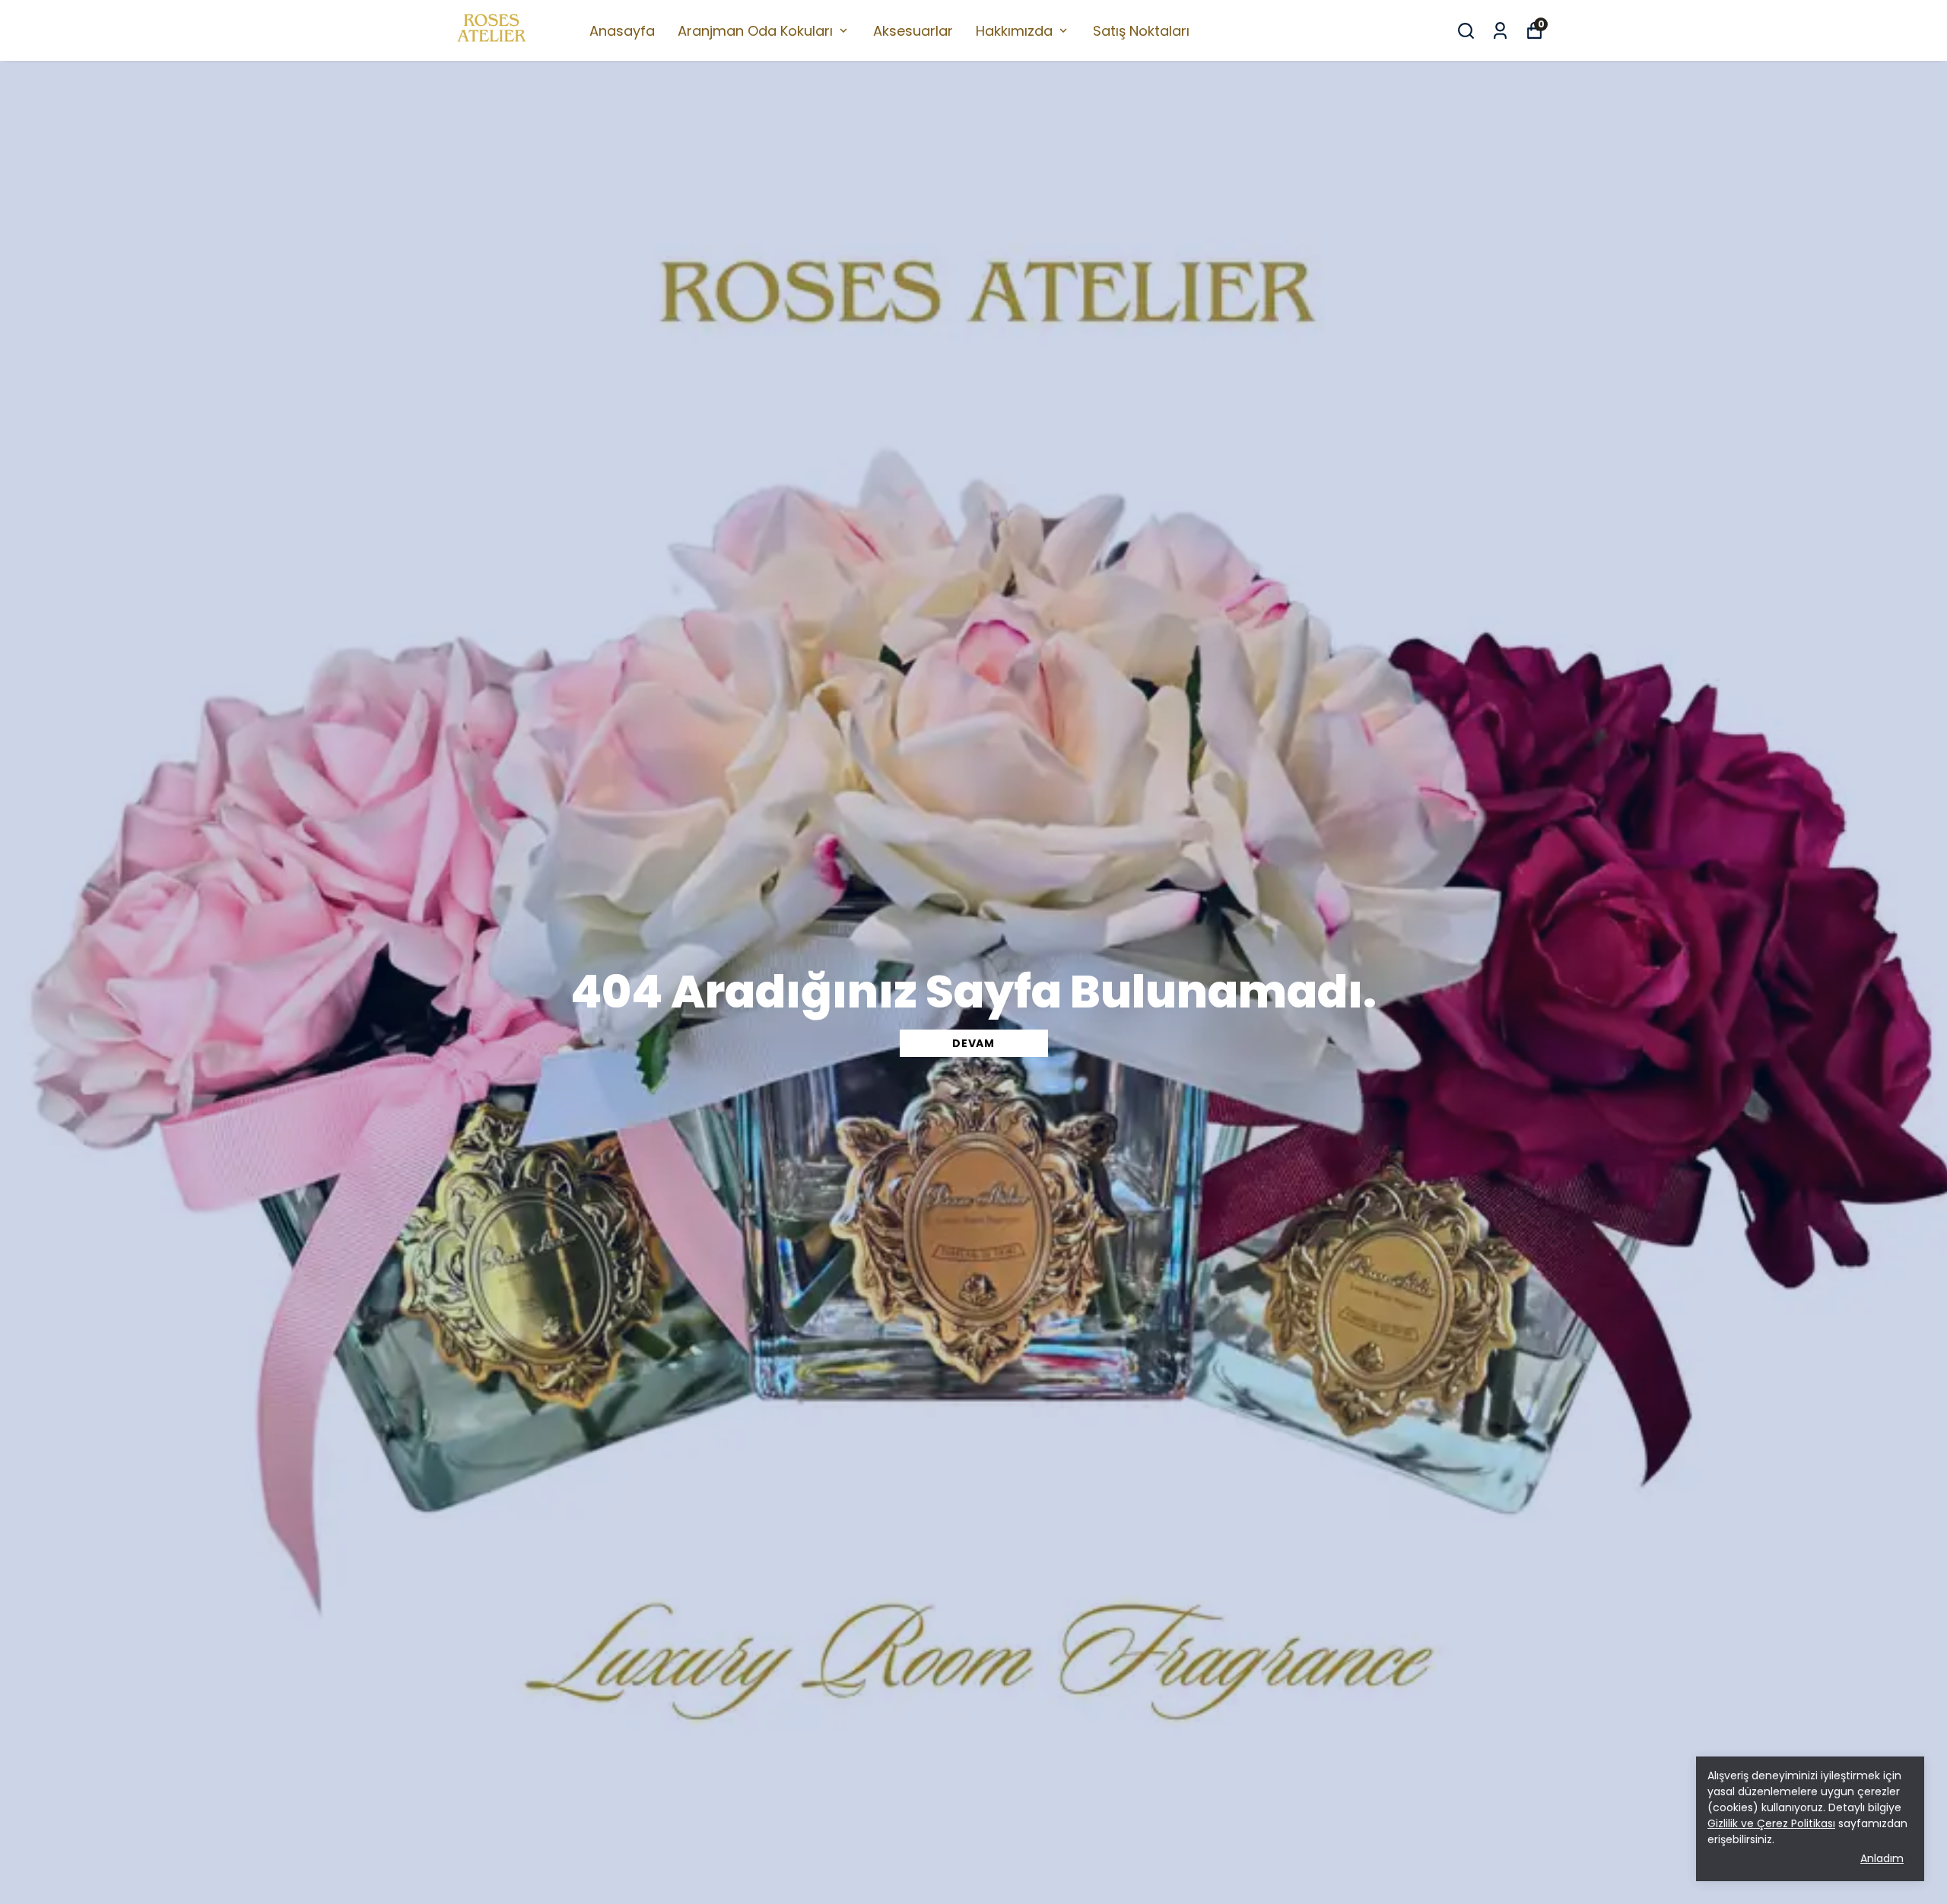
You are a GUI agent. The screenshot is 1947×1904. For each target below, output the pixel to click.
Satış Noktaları (1141, 31)
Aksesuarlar (913, 31)
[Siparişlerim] (1500, 31)
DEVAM (973, 1043)
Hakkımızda (1014, 31)
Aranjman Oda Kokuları (755, 31)
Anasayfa (622, 31)
